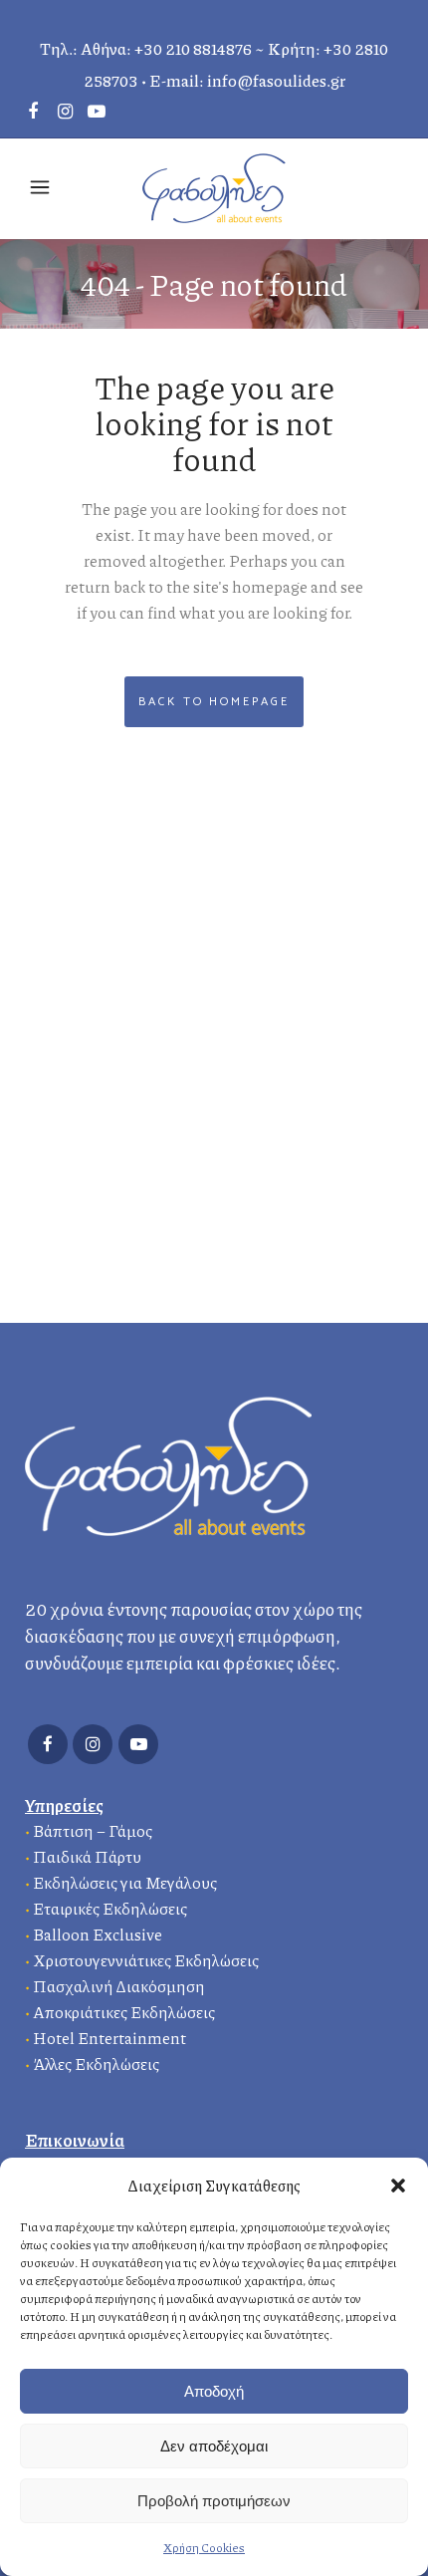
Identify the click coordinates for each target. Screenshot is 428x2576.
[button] (398, 2186)
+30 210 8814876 (193, 48)
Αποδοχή (214, 2391)
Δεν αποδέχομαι (214, 2446)
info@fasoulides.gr (276, 80)
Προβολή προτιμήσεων (214, 2501)
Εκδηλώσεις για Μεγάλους (125, 1882)
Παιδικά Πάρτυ (87, 1856)
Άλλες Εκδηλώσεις (96, 2063)
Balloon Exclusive (98, 1934)
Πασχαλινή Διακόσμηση (119, 1986)
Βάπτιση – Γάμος (93, 1830)
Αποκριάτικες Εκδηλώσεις (124, 2012)
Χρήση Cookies (204, 2548)
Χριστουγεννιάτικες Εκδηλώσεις (146, 1960)
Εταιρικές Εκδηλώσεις (110, 1908)
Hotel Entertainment (109, 2038)
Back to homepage (214, 702)
